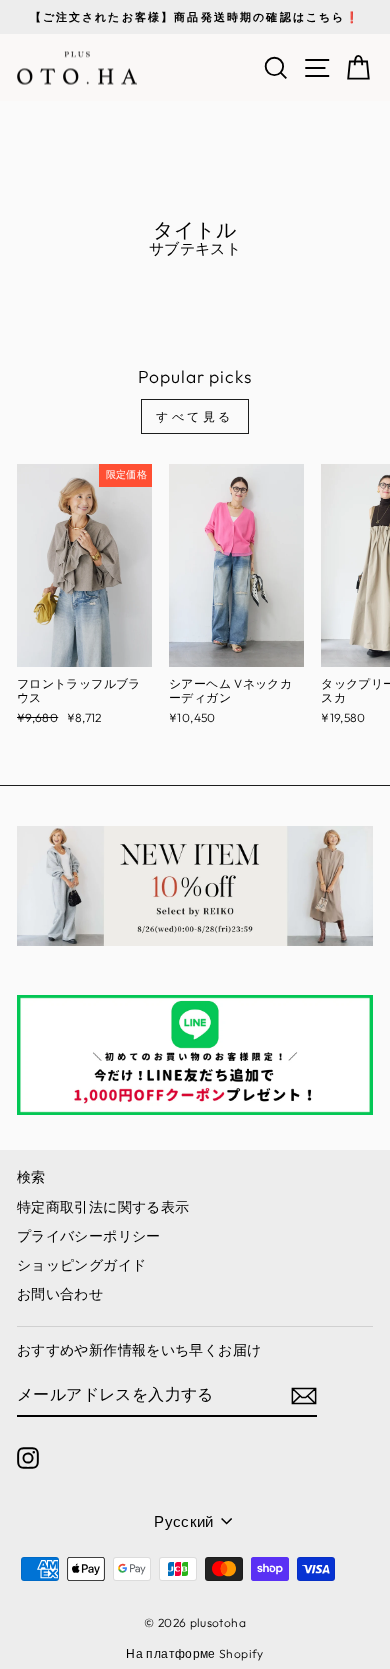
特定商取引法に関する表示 (103, 1207)
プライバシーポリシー (89, 1236)
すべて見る (195, 416)
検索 (31, 1177)
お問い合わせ (60, 1294)
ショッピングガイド (81, 1265)
